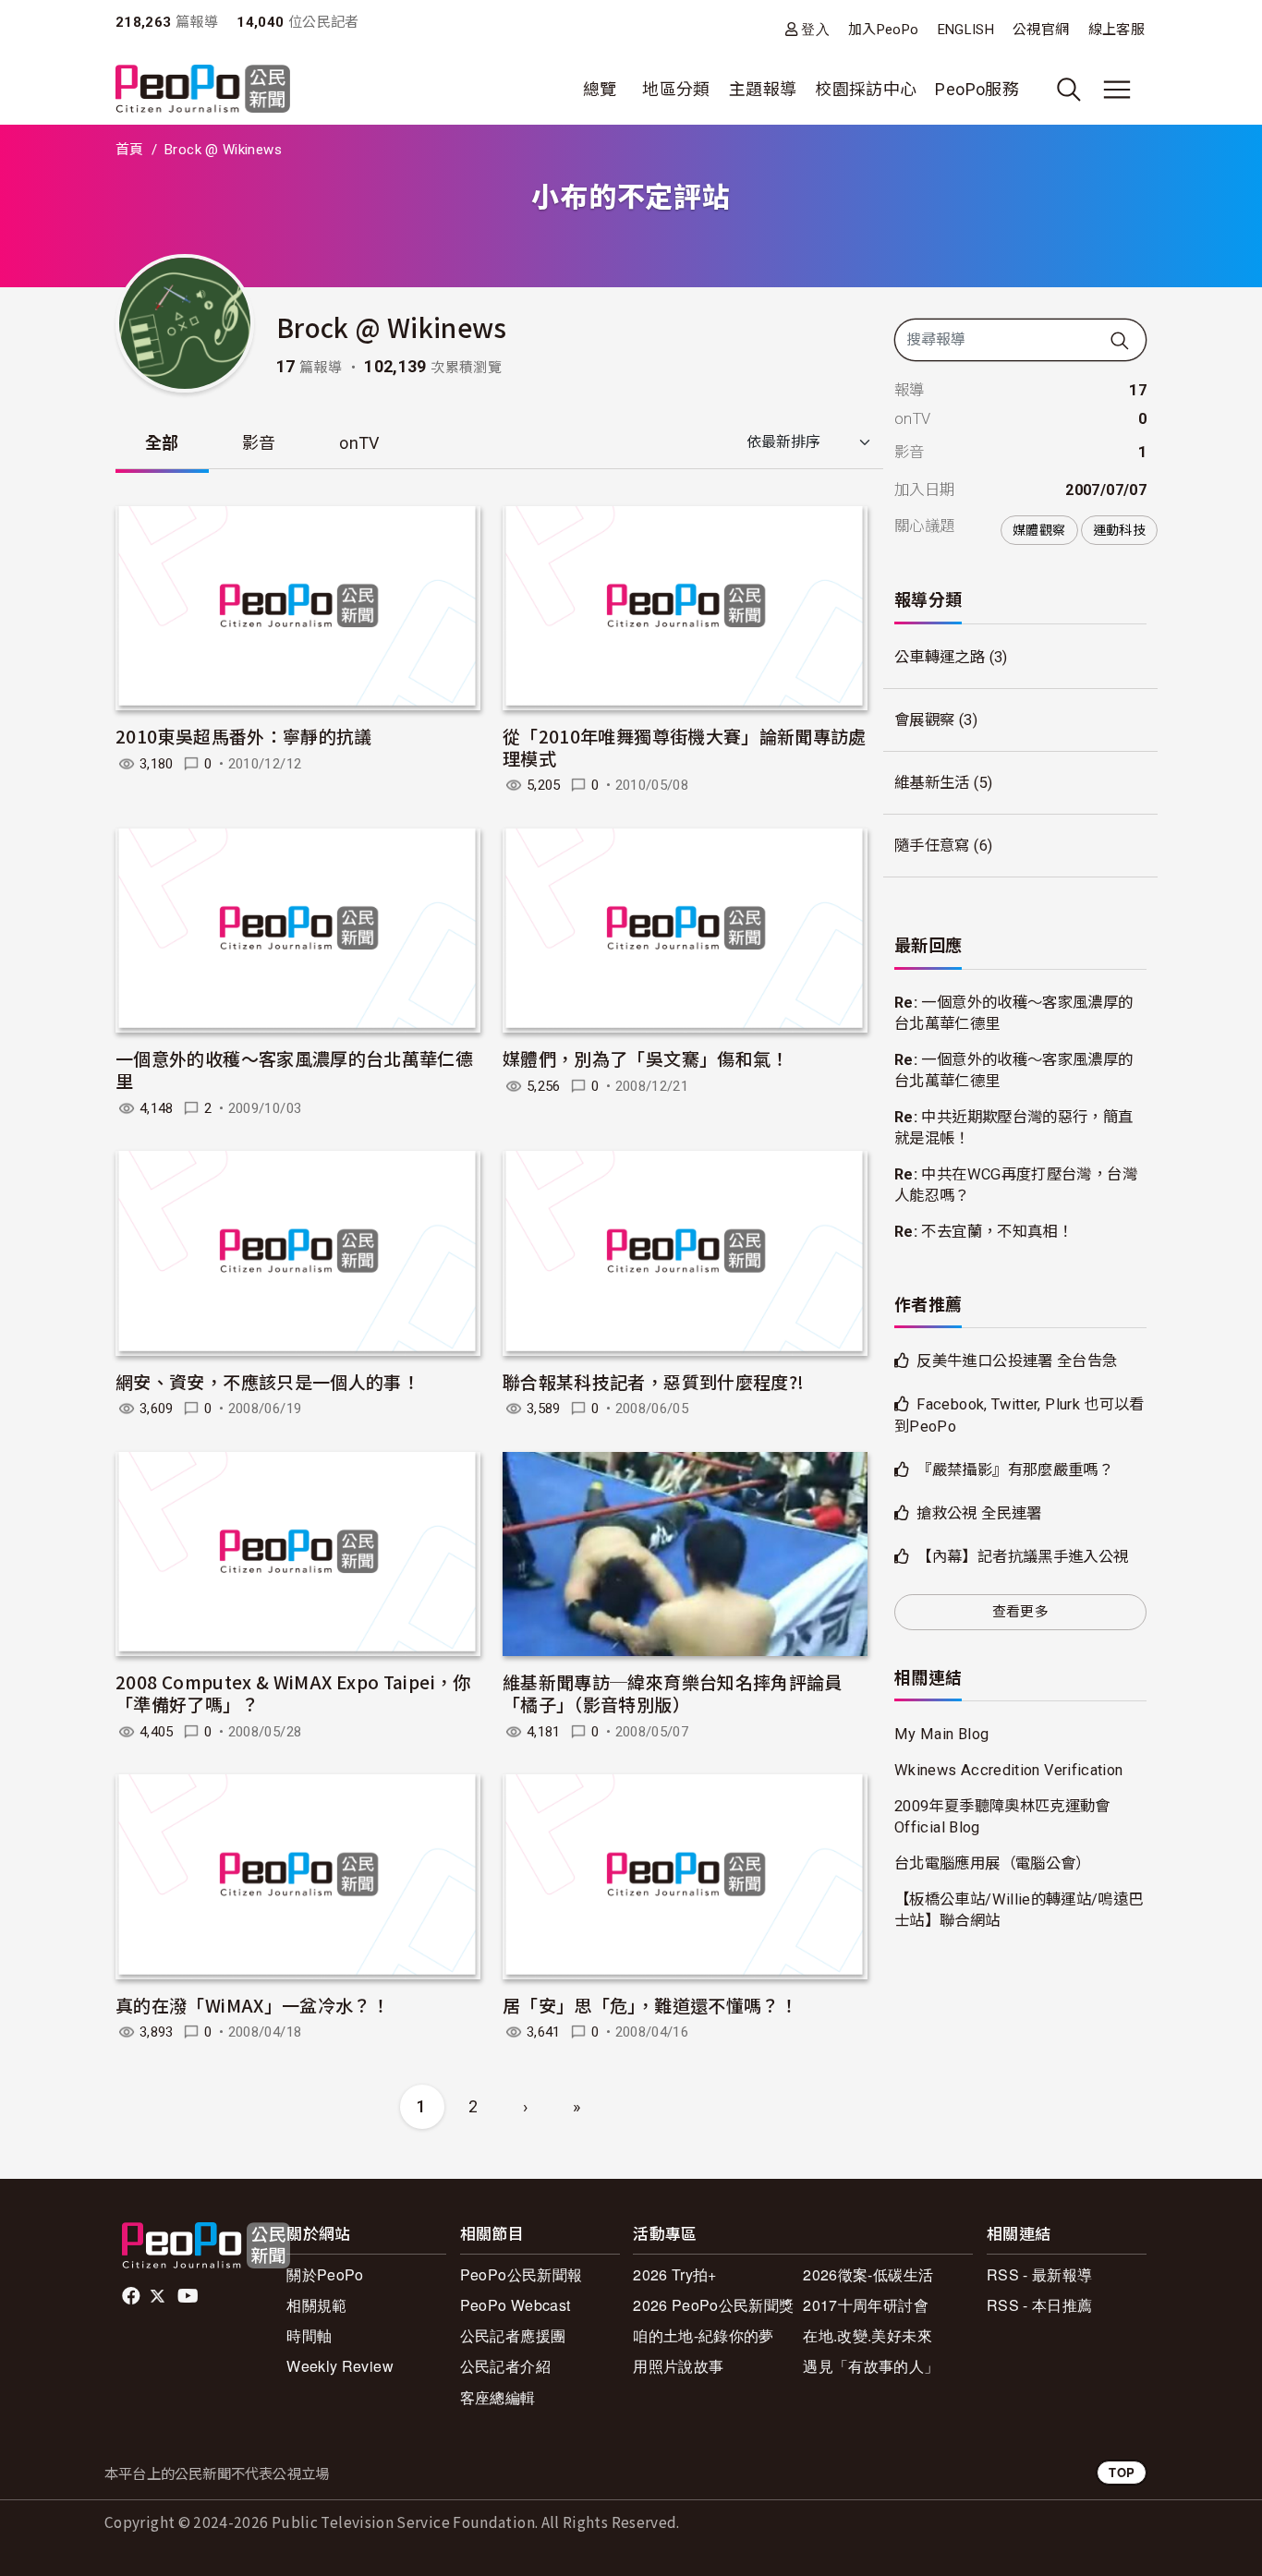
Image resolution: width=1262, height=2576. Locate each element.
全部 (162, 443)
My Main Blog (941, 1734)
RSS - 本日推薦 (1040, 2305)
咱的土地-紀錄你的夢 (704, 2335)
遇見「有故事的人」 (871, 2366)
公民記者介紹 (505, 2366)
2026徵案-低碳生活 (868, 2274)
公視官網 (1041, 30)
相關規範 (316, 2305)
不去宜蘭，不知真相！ (997, 1232)
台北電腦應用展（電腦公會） (993, 1863)
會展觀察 (924, 720)
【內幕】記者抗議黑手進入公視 (1022, 1557)
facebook (133, 2296)
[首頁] (203, 90)
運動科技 (1119, 530)
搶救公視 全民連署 (979, 1513)
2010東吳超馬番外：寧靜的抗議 (244, 736)
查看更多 (1020, 1612)
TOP (1122, 2472)
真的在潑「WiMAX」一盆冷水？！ (252, 2005)
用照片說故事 (678, 2366)
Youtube (189, 2296)
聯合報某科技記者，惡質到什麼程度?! (653, 1381)
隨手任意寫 (932, 846)
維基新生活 (932, 783)
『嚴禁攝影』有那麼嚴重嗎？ (1015, 1470)
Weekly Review (340, 2366)
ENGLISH (966, 30)
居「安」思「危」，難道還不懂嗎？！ (650, 2005)
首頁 (130, 150)
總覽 (600, 89)
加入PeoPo (884, 30)
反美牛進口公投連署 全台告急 (1017, 1361)
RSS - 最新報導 (1040, 2274)
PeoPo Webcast (516, 2305)
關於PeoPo (325, 2274)
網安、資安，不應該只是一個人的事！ (267, 1381)
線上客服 (1116, 30)
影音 (259, 443)
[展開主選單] (1117, 90)
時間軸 (309, 2335)
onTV (359, 443)
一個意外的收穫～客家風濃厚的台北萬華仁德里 (294, 1069)
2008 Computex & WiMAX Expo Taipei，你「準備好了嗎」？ (293, 1693)
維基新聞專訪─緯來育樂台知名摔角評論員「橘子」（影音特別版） (673, 1693)
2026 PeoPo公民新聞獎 (713, 2305)
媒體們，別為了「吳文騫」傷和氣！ (646, 1058)
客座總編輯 (498, 2397)
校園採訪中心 (866, 89)
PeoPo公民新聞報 (522, 2274)
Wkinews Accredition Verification (1009, 1770)
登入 (815, 29)
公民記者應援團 (513, 2335)
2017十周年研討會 (866, 2305)
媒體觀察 (1039, 530)
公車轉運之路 (940, 657)
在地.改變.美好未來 (868, 2335)
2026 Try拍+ (675, 2274)
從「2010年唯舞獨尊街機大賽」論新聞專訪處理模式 (685, 747)
